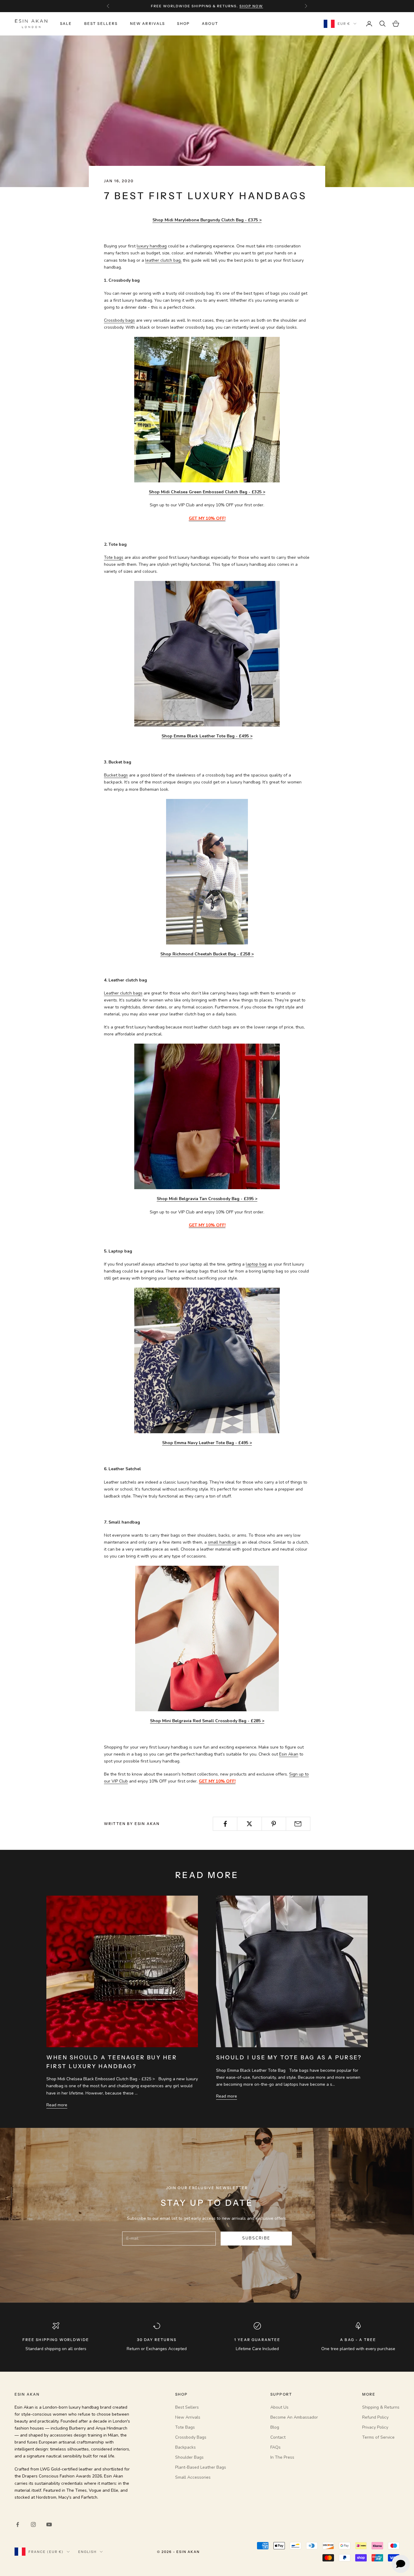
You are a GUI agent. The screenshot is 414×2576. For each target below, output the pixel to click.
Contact (278, 2437)
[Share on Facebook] (225, 1824)
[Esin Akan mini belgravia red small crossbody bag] (207, 1638)
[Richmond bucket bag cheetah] (207, 871)
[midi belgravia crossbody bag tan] (207, 1116)
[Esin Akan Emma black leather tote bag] (207, 653)
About (210, 23)
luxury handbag (152, 246)
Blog (275, 2427)
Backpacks (185, 2447)
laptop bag (256, 1264)
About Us (279, 2407)
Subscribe (256, 2238)
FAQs (275, 2447)
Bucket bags (116, 775)
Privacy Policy (375, 2427)
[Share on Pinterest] (274, 1824)
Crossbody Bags (191, 2437)
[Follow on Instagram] (33, 2524)
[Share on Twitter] (249, 1824)
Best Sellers (101, 23)
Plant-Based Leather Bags (201, 2467)
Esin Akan (289, 1754)
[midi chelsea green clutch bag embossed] (207, 409)
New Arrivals (148, 23)
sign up (244, 6)
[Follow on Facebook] (18, 2524)
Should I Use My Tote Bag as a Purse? (289, 2057)
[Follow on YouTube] (49, 2524)
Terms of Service (378, 2437)
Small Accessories (193, 2477)
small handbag (222, 1542)
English (87, 2552)
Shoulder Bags (189, 2457)
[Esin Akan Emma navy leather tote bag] (207, 1360)
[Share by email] (298, 1824)
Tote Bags (185, 2427)
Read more (57, 2105)
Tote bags (114, 557)
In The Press (282, 2457)
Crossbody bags (119, 320)
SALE (66, 23)
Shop (183, 23)
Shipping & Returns (381, 2407)
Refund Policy (375, 2417)
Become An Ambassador (294, 2417)
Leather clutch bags (123, 993)
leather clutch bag (163, 260)
